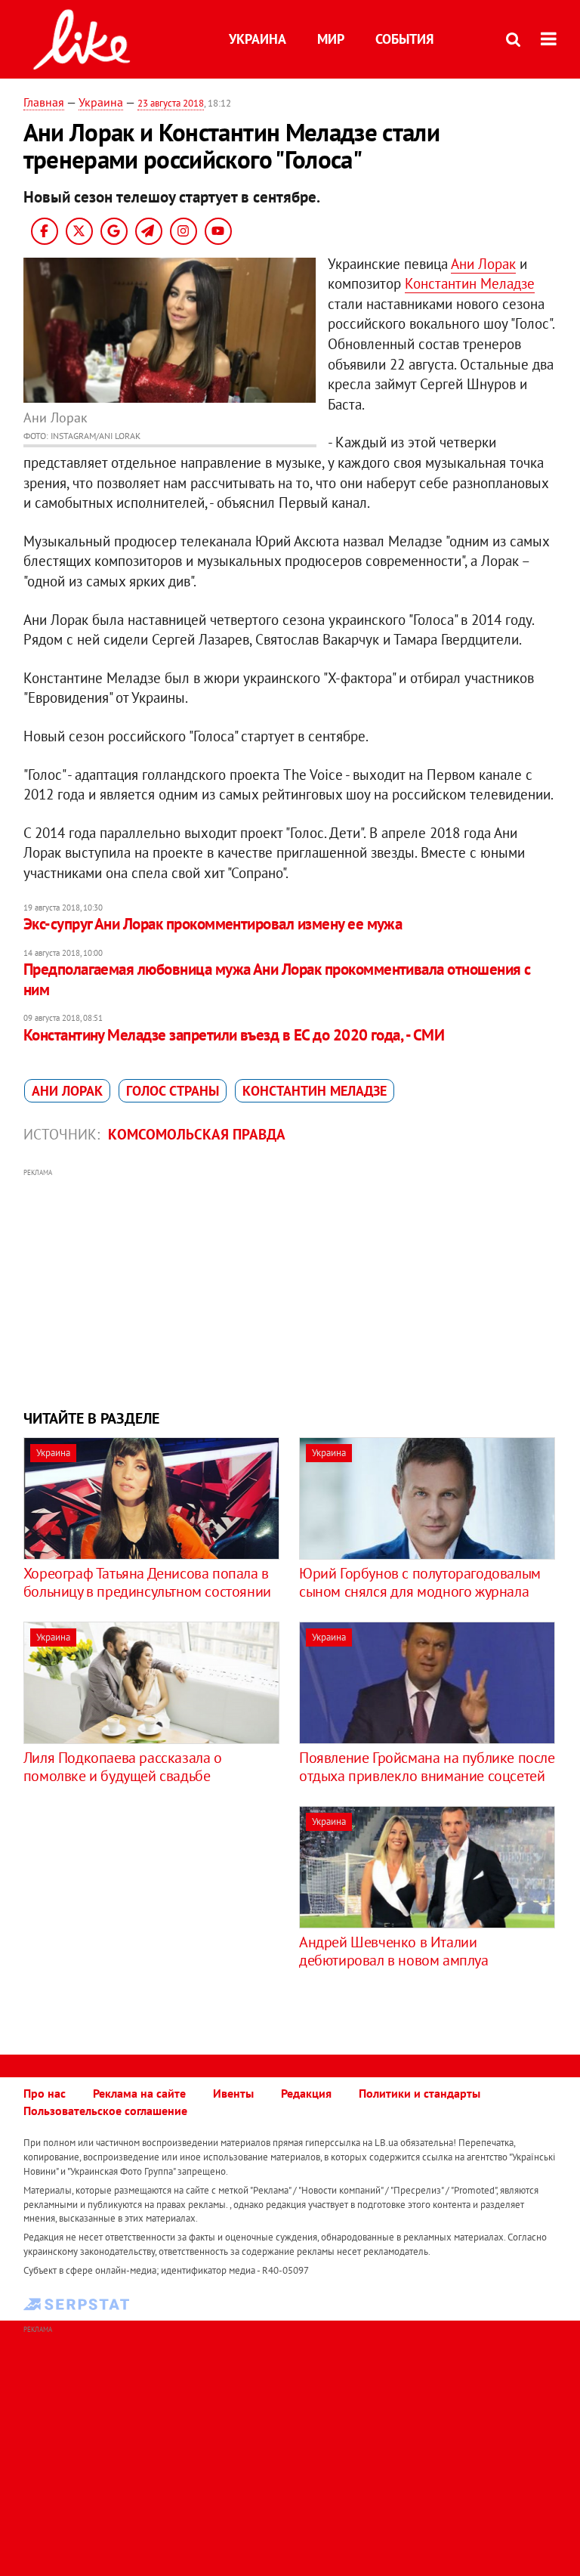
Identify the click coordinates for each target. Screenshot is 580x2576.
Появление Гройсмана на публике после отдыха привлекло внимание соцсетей (427, 1767)
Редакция (306, 2093)
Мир (331, 39)
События (404, 39)
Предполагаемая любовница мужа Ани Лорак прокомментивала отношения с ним (277, 979)
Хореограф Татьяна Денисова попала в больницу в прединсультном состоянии (147, 1582)
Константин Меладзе (470, 283)
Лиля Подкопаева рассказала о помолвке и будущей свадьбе (123, 1767)
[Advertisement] (290, 1287)
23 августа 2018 (171, 103)
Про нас (45, 2093)
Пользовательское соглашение (105, 2111)
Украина (258, 39)
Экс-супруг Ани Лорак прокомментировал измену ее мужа (213, 924)
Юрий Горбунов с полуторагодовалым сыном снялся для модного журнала (420, 1582)
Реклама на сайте (139, 2093)
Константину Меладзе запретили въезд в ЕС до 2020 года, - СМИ (234, 1035)
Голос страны (173, 1091)
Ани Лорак (483, 264)
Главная (44, 102)
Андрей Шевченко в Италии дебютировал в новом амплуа (394, 1951)
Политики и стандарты (420, 2093)
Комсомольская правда (197, 1134)
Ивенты (233, 2093)
